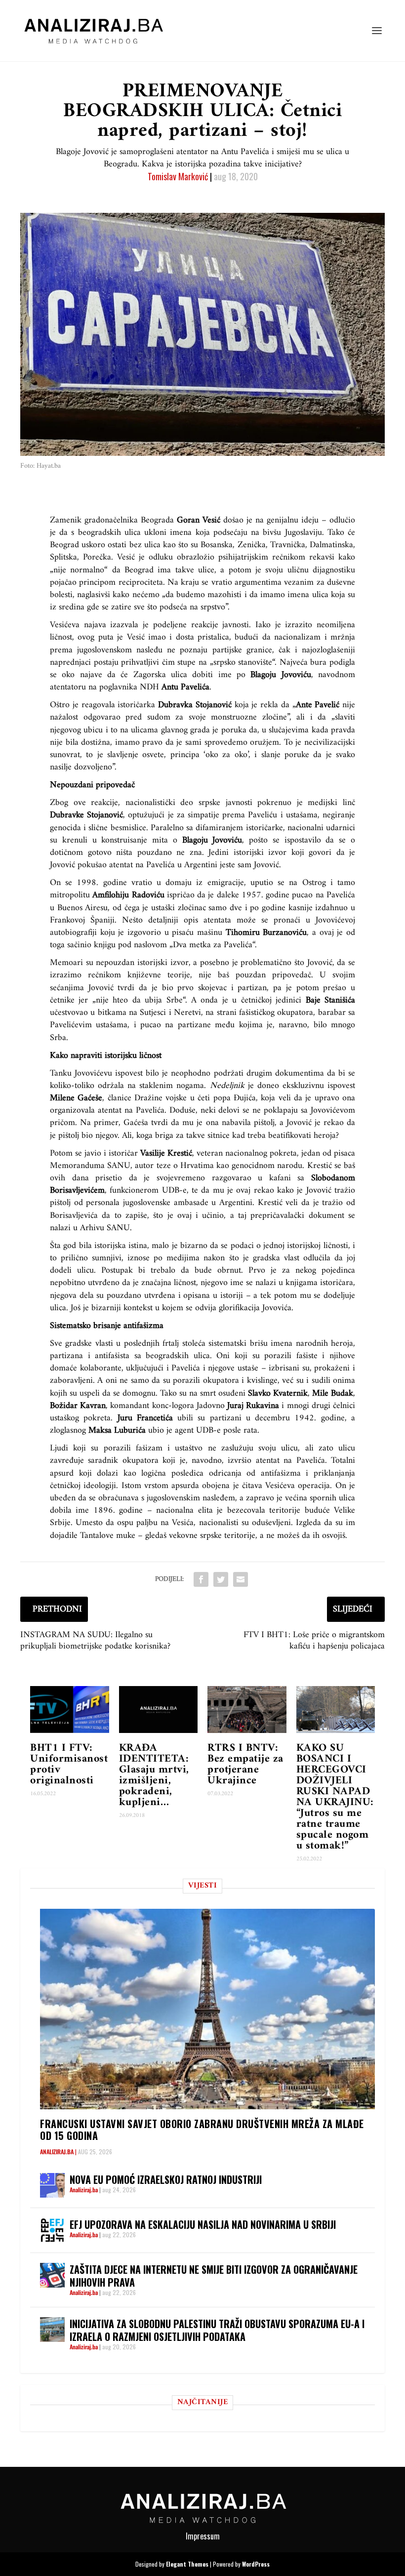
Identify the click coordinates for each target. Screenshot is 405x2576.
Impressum (203, 2536)
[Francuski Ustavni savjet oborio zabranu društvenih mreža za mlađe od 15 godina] (207, 2009)
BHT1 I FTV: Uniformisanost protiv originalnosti (69, 1764)
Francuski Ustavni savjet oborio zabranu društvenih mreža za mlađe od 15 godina (202, 2130)
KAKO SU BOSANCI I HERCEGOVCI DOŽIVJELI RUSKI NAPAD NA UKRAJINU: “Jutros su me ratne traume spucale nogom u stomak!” (335, 1797)
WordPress (256, 2564)
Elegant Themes (187, 2564)
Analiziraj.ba (57, 2152)
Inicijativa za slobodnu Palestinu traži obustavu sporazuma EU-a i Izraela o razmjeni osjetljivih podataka (217, 2330)
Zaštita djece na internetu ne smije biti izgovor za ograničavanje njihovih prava (214, 2276)
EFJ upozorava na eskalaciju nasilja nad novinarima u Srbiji (203, 2224)
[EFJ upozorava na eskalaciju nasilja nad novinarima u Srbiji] (52, 2230)
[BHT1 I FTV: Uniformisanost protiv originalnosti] (70, 1710)
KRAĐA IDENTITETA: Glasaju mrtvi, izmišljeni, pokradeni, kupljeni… (154, 1775)
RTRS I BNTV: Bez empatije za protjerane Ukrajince (245, 1764)
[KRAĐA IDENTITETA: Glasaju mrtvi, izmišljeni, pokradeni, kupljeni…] (159, 1710)
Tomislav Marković (178, 176)
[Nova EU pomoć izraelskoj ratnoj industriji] (52, 2185)
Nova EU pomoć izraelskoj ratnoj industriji (166, 2179)
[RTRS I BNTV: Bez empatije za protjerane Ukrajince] (247, 1710)
